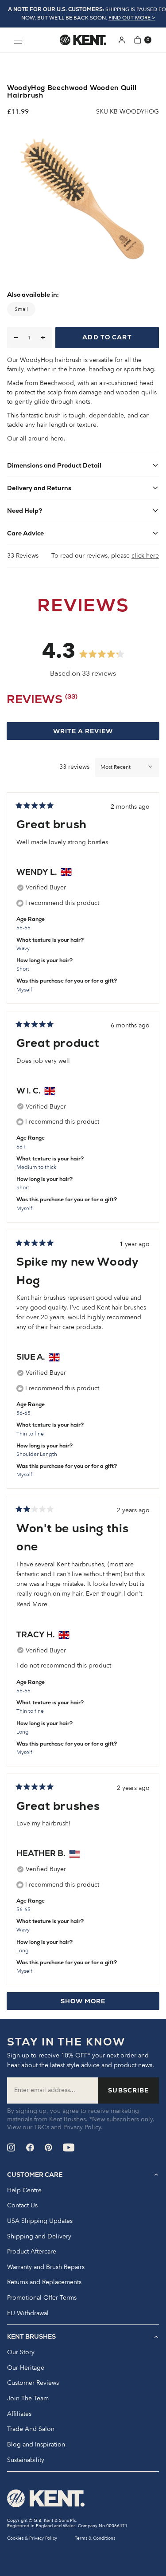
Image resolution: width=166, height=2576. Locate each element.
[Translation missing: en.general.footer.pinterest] (48, 2147)
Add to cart (107, 337)
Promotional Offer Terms (42, 2298)
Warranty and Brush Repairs (46, 2267)
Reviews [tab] (42, 701)
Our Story (21, 2352)
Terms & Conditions (95, 2538)
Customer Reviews (33, 2383)
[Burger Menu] (18, 40)
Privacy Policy (82, 2127)
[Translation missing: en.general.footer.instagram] (11, 2147)
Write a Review (100, 733)
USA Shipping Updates (40, 2221)
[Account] (122, 40)
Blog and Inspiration (36, 2445)
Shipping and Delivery (39, 2237)
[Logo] (83, 40)
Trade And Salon (31, 2429)
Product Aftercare (32, 2252)
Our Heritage (26, 2368)
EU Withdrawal (28, 2313)
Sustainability (26, 2460)
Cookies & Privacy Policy (32, 2538)
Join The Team (28, 2399)
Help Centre (24, 2191)
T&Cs (42, 2127)
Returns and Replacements (44, 2282)
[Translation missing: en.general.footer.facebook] (30, 2147)
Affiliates (19, 2414)
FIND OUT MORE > (132, 18)
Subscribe (128, 2090)
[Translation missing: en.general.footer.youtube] (69, 2147)
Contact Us (22, 2206)
